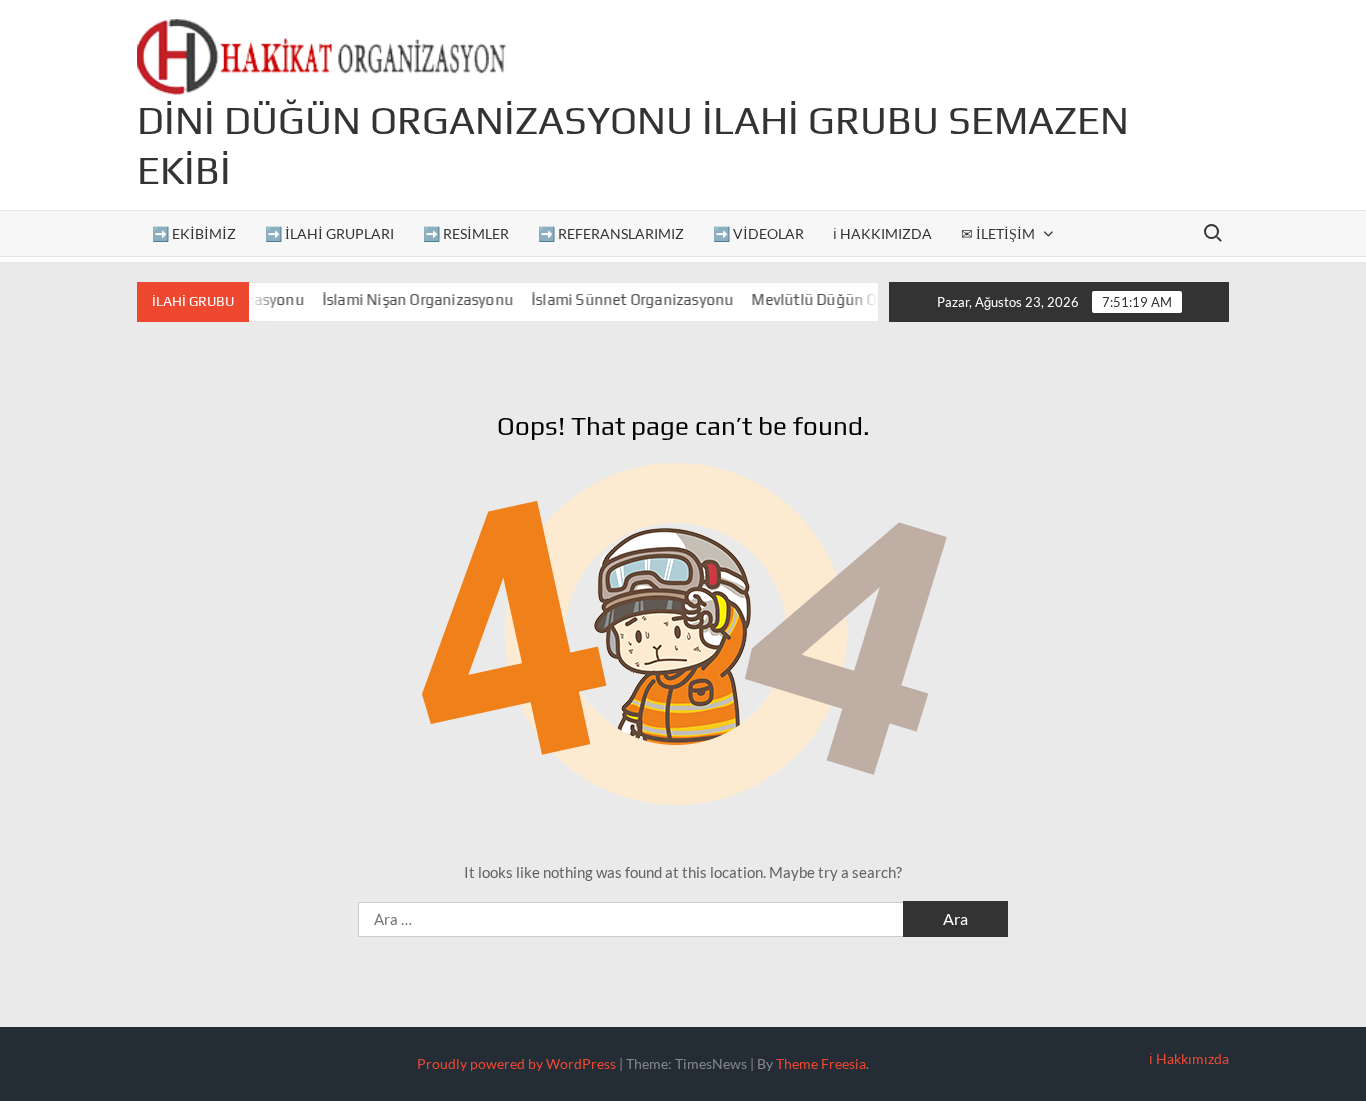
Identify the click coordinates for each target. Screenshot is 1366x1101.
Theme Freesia (821, 1063)
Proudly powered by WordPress (516, 1063)
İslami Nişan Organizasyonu (403, 299)
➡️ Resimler (466, 233)
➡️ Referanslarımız (611, 233)
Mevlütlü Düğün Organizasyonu (846, 299)
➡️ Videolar (758, 233)
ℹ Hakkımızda (882, 233)
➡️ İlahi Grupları (329, 233)
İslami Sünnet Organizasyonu (618, 299)
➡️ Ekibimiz (194, 233)
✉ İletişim (998, 233)
